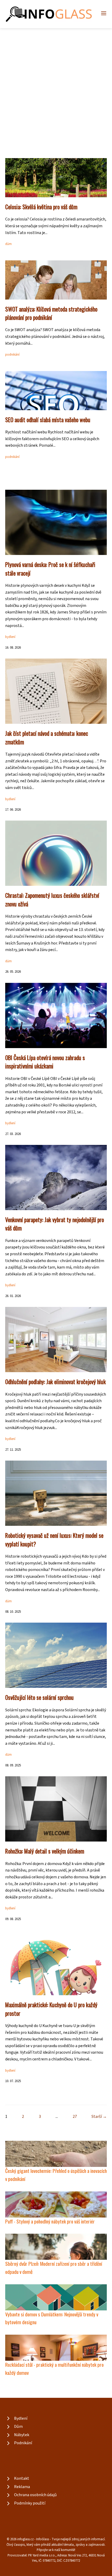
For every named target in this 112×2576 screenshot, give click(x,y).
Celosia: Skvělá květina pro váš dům (41, 207)
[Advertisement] (56, 87)
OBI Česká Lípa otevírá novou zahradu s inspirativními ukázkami (45, 1062)
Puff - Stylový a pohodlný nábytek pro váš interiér (50, 2221)
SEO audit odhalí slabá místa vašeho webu (48, 420)
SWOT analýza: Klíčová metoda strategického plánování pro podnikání (51, 313)
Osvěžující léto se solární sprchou (39, 1697)
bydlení (10, 637)
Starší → (99, 2117)
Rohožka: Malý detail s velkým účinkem (45, 1851)
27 (75, 2117)
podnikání (12, 355)
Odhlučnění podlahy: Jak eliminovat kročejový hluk (55, 1382)
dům (8, 244)
